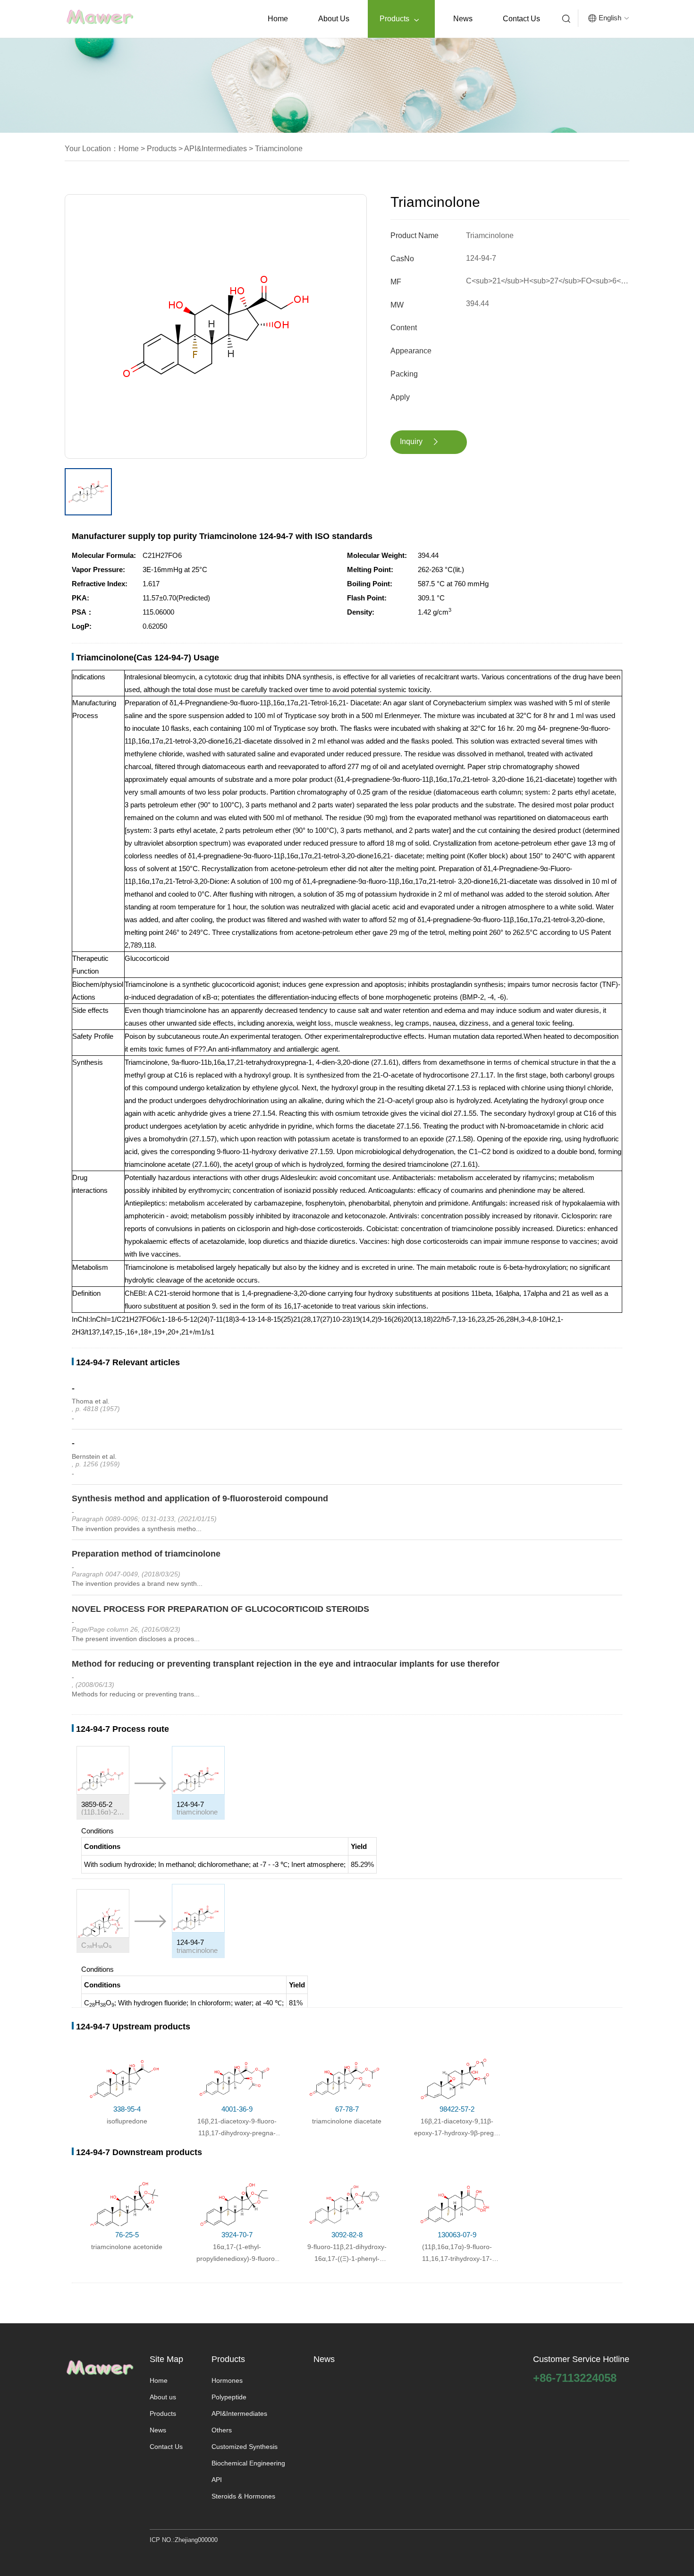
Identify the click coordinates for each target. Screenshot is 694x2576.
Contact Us (521, 19)
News (463, 19)
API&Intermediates (215, 149)
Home (278, 19)
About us (334, 19)
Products (399, 19)
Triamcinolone (278, 149)
